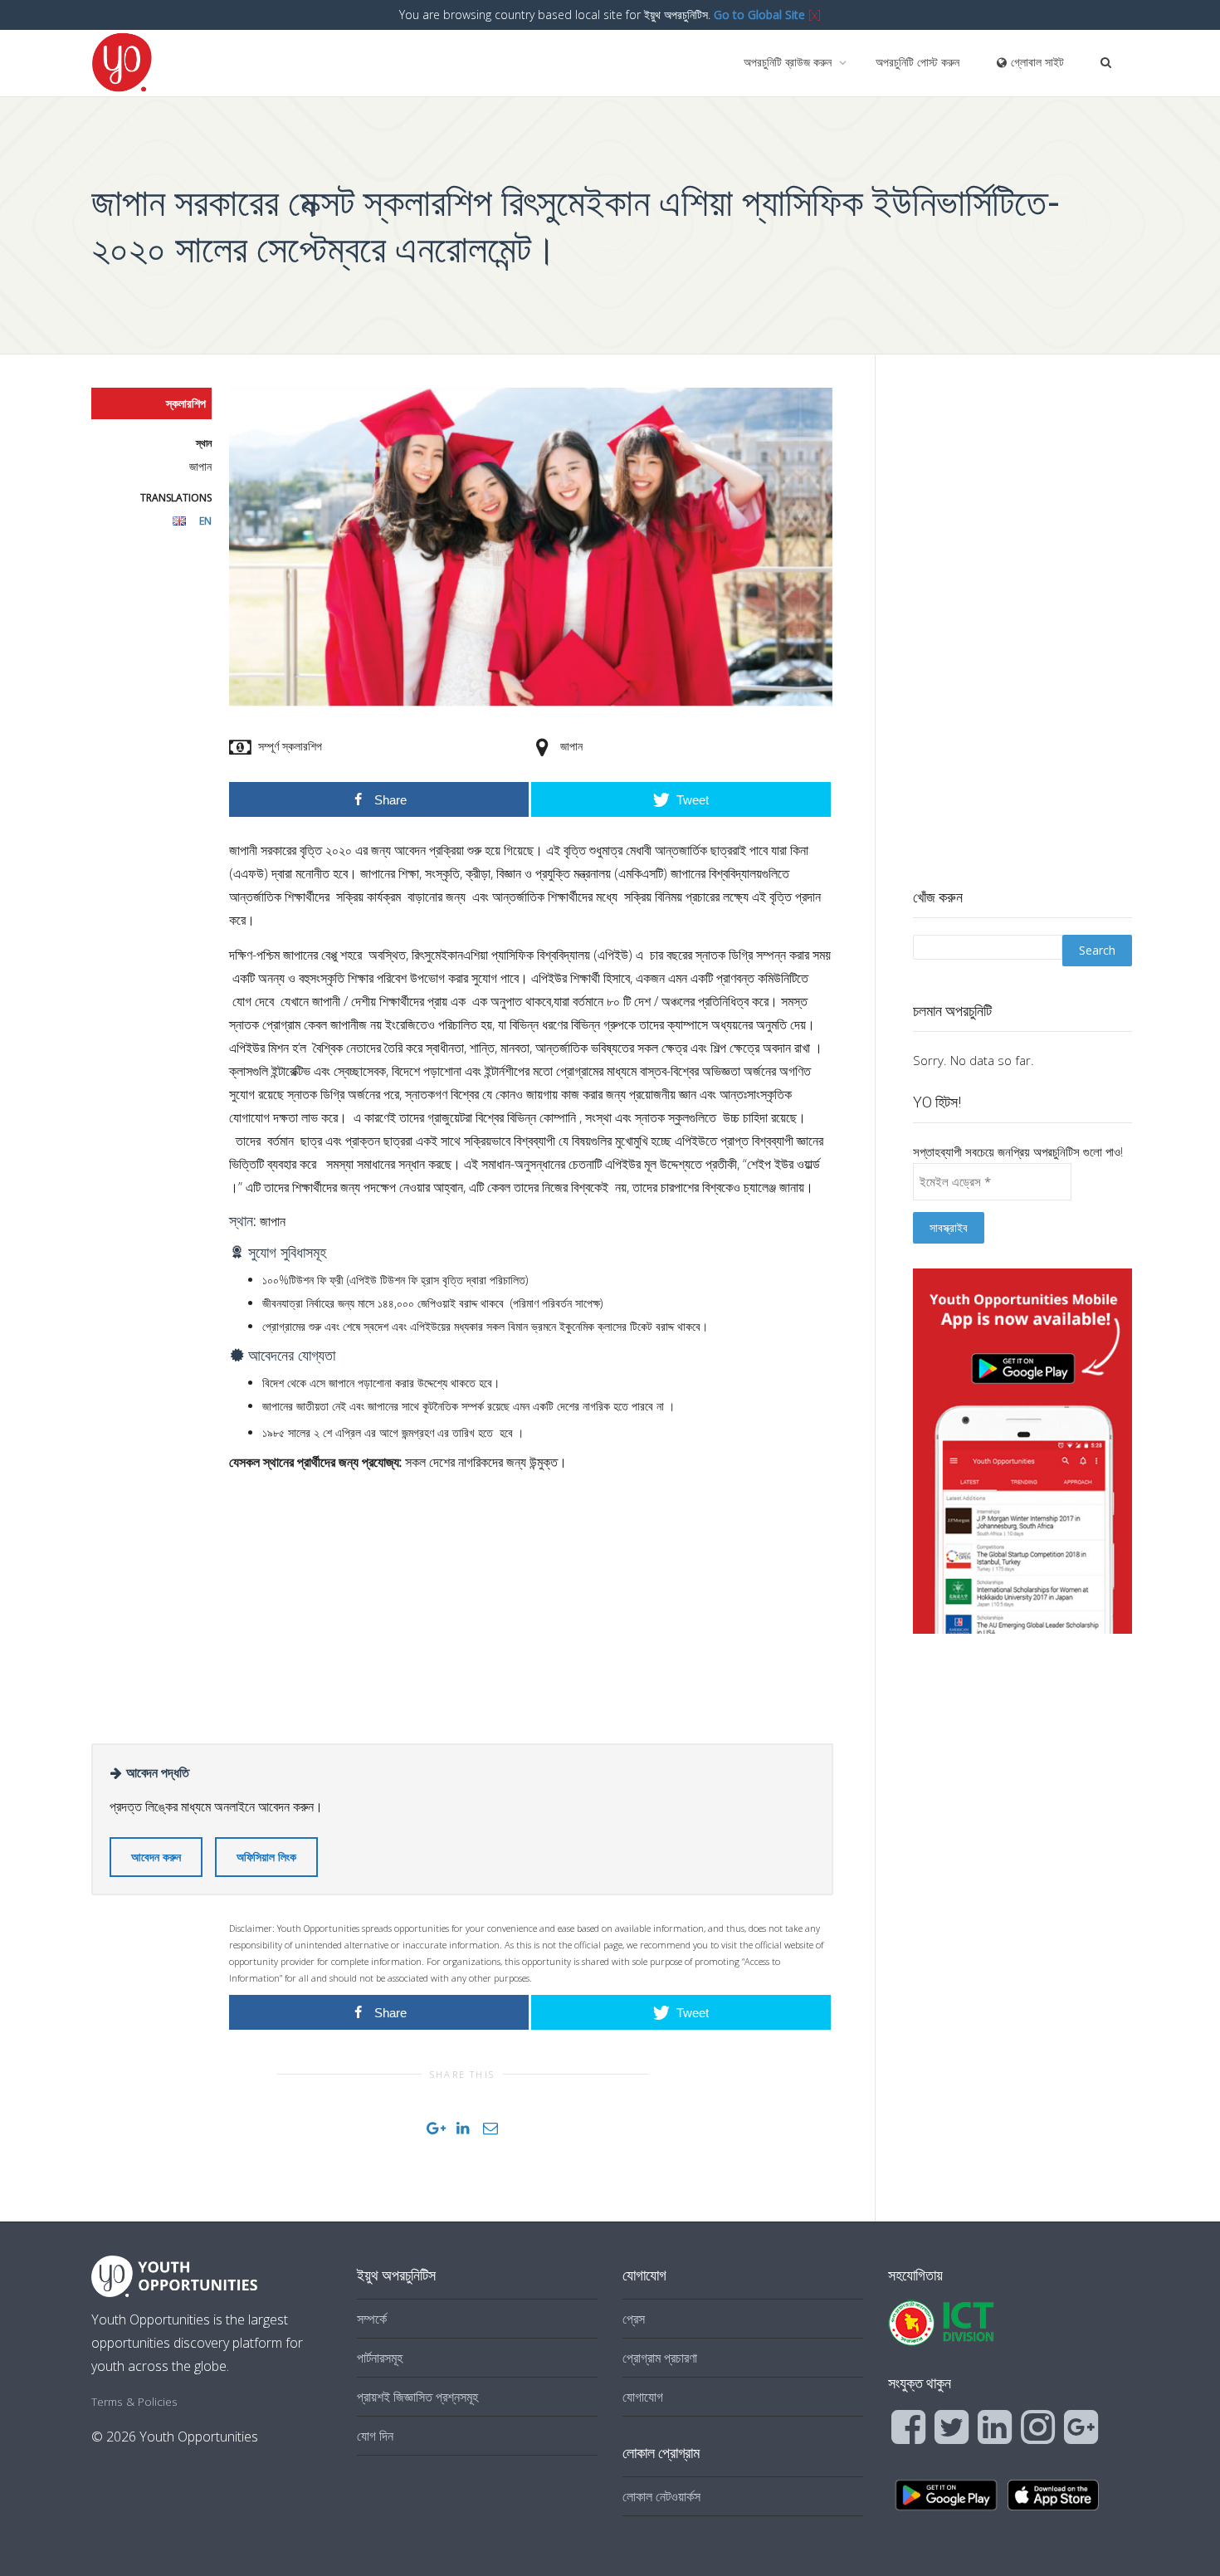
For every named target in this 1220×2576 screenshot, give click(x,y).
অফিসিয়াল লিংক (266, 1857)
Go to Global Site (759, 15)
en (205, 521)
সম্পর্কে (372, 2319)
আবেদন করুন (156, 1857)
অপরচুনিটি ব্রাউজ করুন (789, 62)
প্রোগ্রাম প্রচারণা (660, 2358)
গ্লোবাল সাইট (1036, 62)
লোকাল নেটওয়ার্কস (661, 2496)
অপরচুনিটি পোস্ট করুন (917, 62)
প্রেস (634, 2319)
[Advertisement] (531, 1602)
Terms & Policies (134, 2401)
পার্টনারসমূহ (380, 2358)
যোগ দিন (375, 2436)
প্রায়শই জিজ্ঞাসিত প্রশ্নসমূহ (417, 2397)
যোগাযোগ (643, 2397)
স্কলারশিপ (186, 403)
